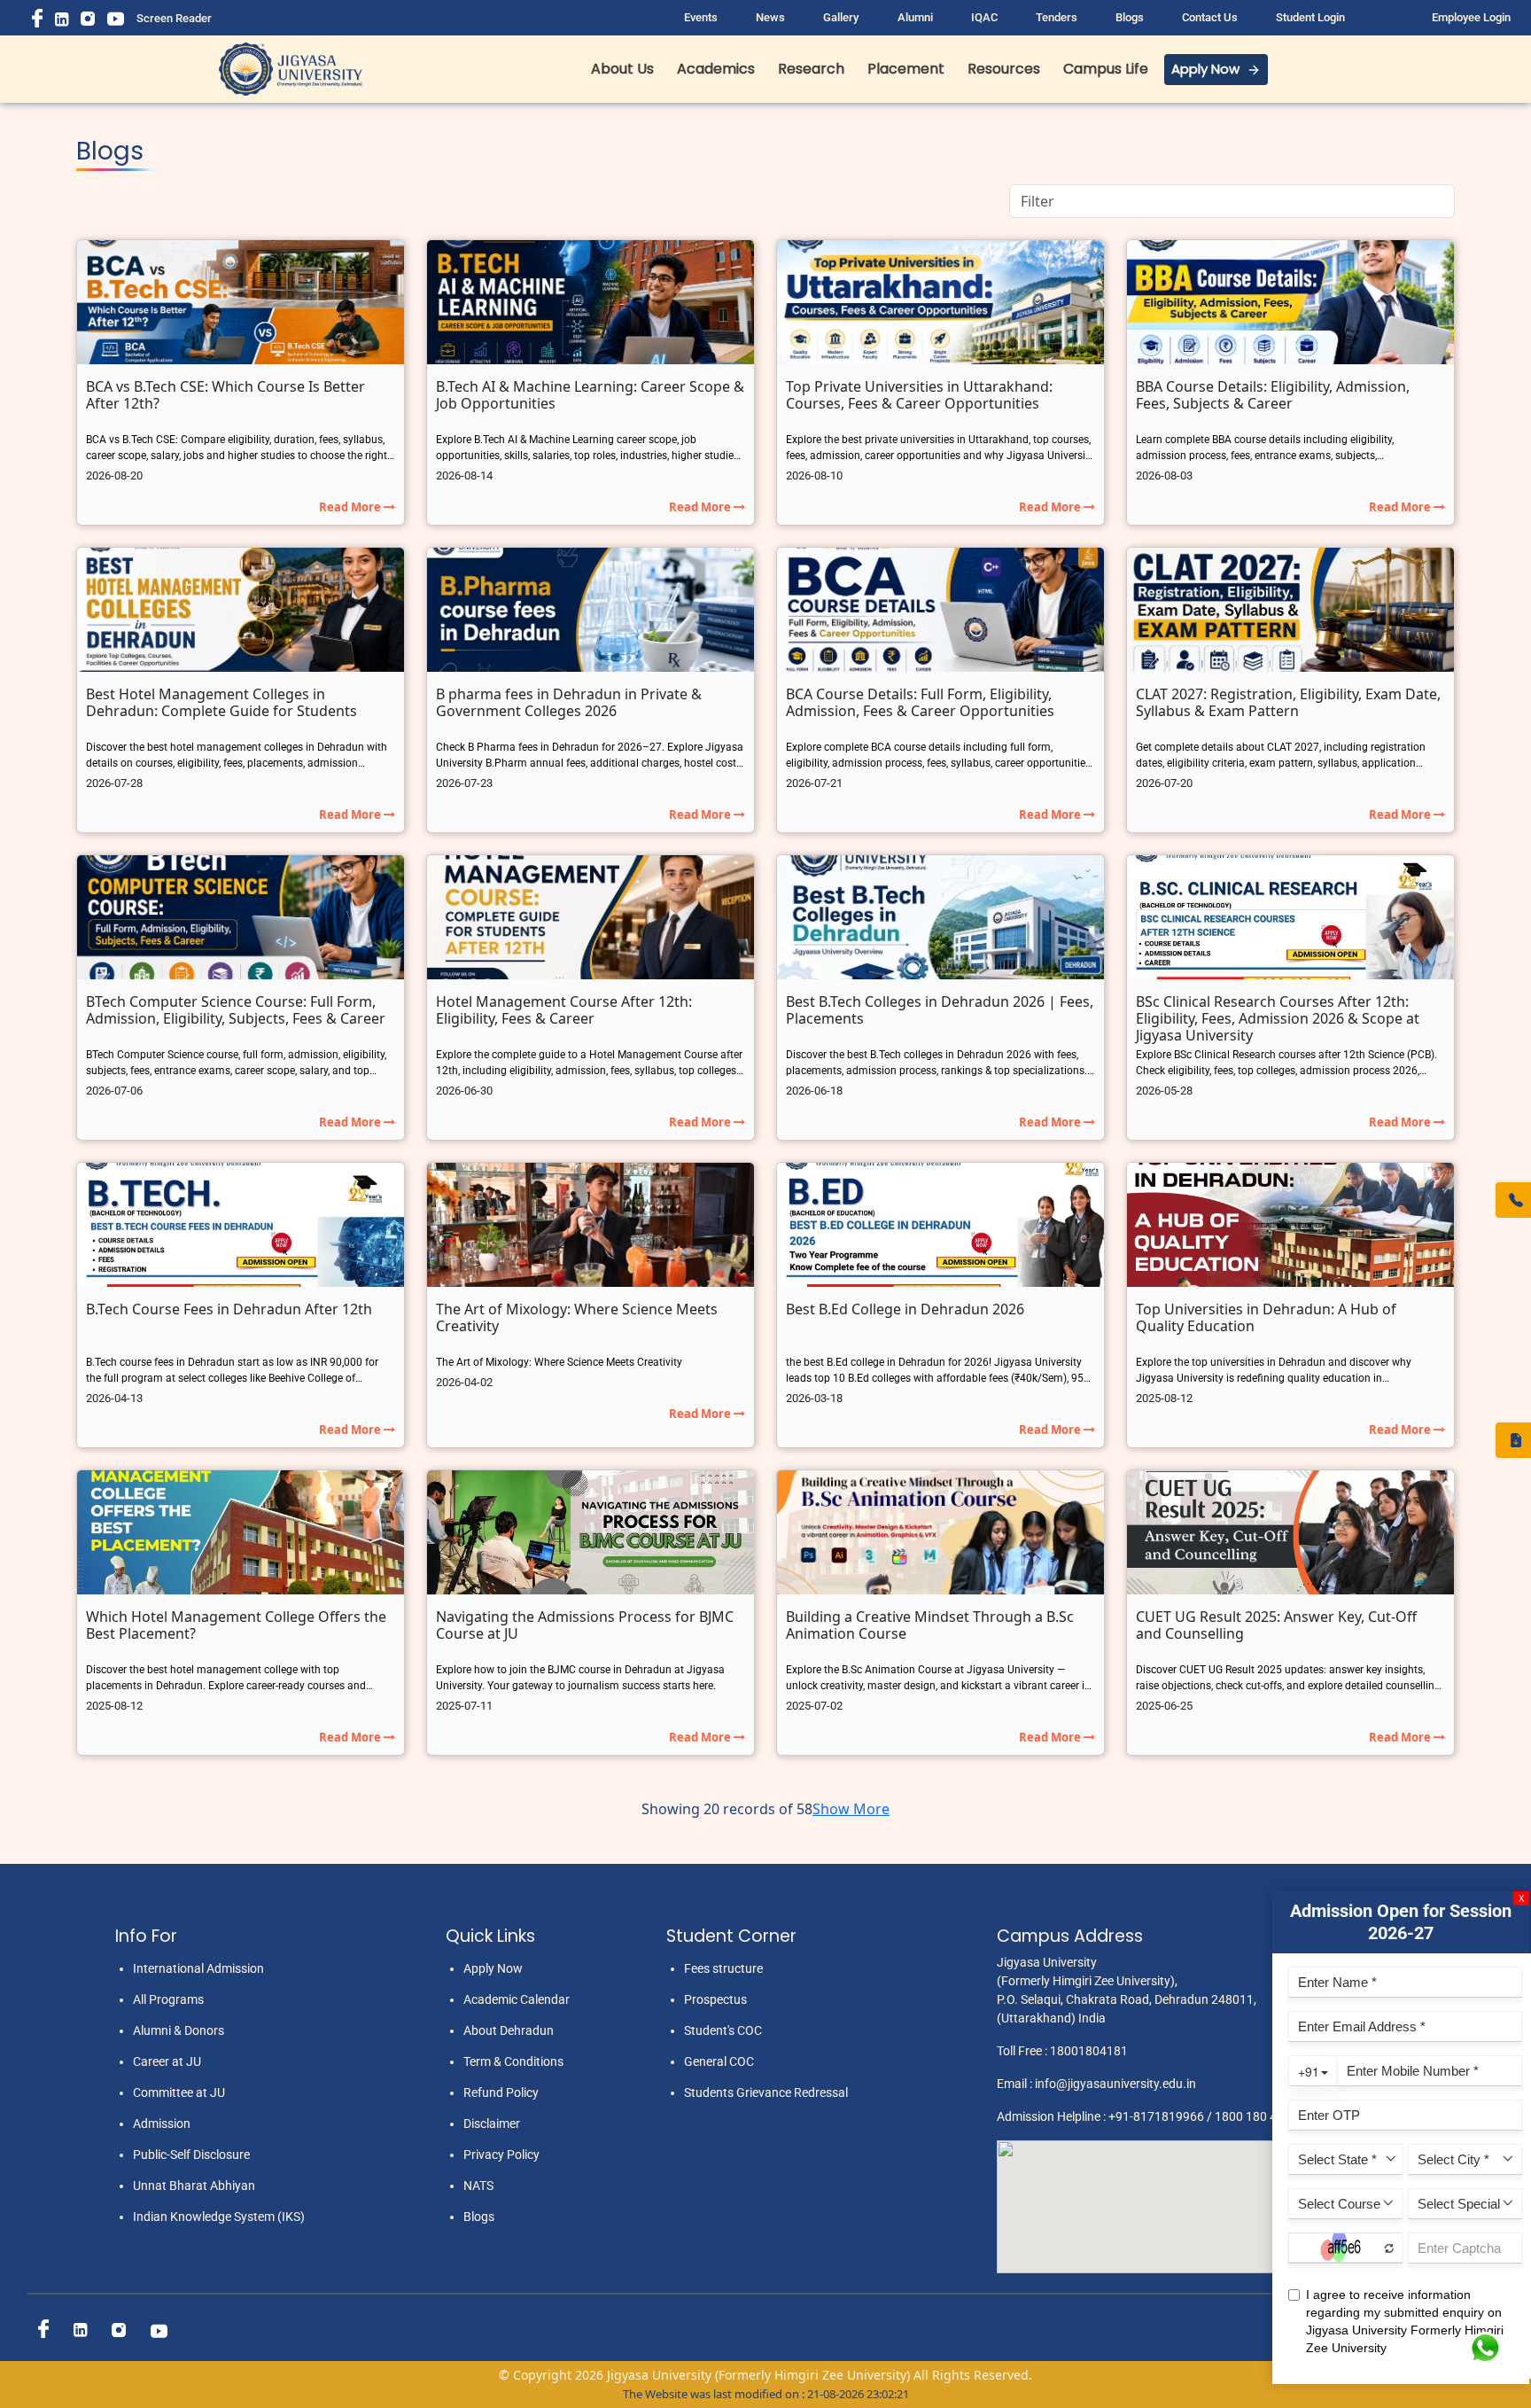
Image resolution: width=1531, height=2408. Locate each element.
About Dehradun (509, 2030)
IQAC (984, 17)
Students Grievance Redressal (766, 2092)
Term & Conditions (513, 2061)
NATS (478, 2186)
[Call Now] (1513, 1200)
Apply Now (1205, 69)
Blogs (1130, 17)
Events (701, 17)
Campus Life (1106, 69)
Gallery (841, 17)
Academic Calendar (517, 1999)
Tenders (1057, 17)
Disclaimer (492, 2124)
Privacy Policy (501, 2155)
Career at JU (167, 2061)
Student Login (1310, 17)
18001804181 (1089, 2051)
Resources (1004, 69)
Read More (351, 507)
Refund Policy (501, 2092)
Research (811, 69)
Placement (906, 69)
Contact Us (1210, 17)
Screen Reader (174, 18)
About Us (622, 69)
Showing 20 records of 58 (727, 1809)
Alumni (915, 17)
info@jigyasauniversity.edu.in (1115, 2084)
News (770, 17)
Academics (716, 69)
